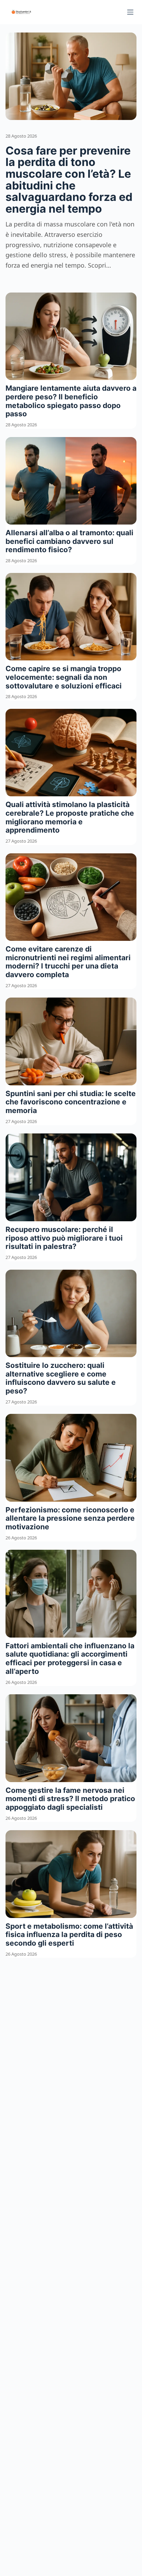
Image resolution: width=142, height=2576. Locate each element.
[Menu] (130, 12)
